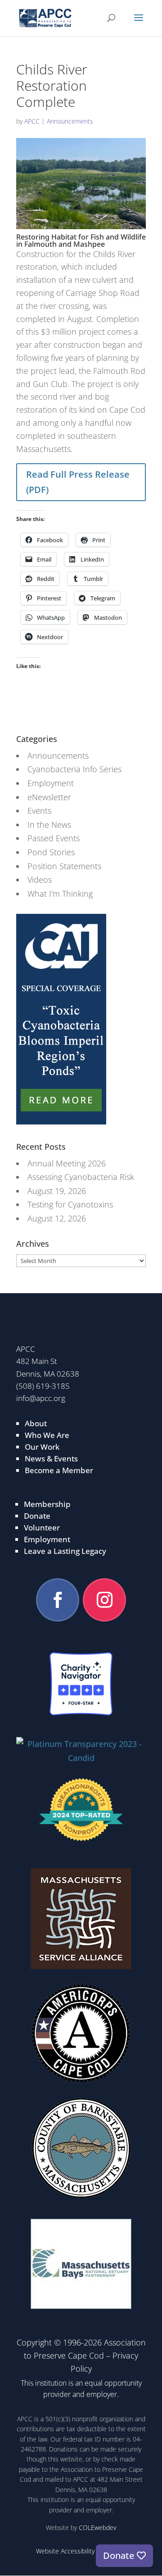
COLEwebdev (97, 2528)
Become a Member (59, 1470)
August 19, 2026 (57, 1191)
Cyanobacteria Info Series (74, 769)
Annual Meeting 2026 (67, 1163)
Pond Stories (51, 852)
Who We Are (47, 1435)
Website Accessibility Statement (81, 2551)
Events (39, 811)
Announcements (70, 121)
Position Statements (64, 866)
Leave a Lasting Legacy (65, 1551)
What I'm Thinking (60, 894)
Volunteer (42, 1528)
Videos (40, 880)
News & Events (51, 1459)
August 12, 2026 (57, 1218)
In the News (49, 825)
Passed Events (54, 838)
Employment (51, 783)
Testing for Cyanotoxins (70, 1204)
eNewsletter (49, 797)
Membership (47, 1504)
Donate (37, 1516)
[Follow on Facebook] (58, 1600)
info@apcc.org (41, 1398)
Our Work (42, 1447)
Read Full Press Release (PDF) (78, 482)
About (36, 1423)
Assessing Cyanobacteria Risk (81, 1177)
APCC (32, 121)
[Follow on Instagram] (104, 1600)
